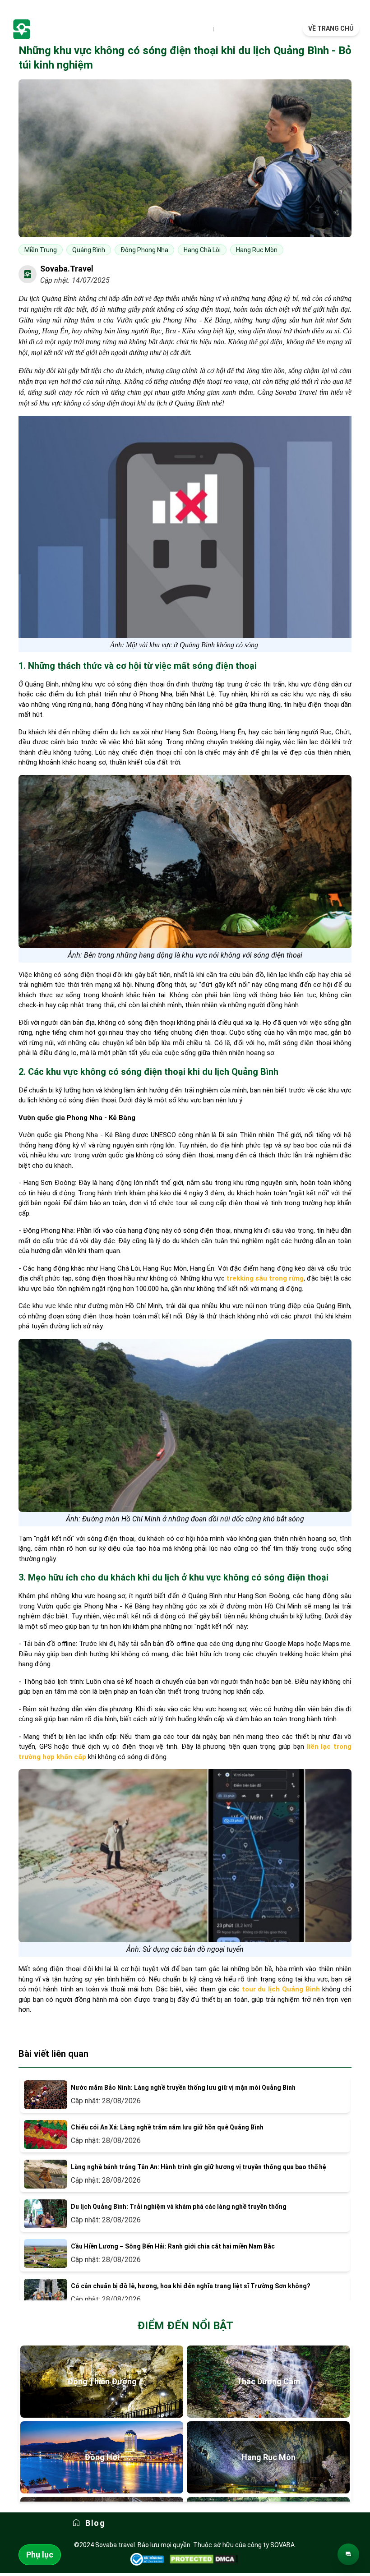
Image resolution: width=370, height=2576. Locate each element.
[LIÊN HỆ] (348, 2554)
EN (221, 29)
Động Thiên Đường (102, 2381)
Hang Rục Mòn (268, 2457)
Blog (95, 2523)
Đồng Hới (102, 2457)
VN (206, 29)
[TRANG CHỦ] (68, 29)
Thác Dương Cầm (268, 2381)
